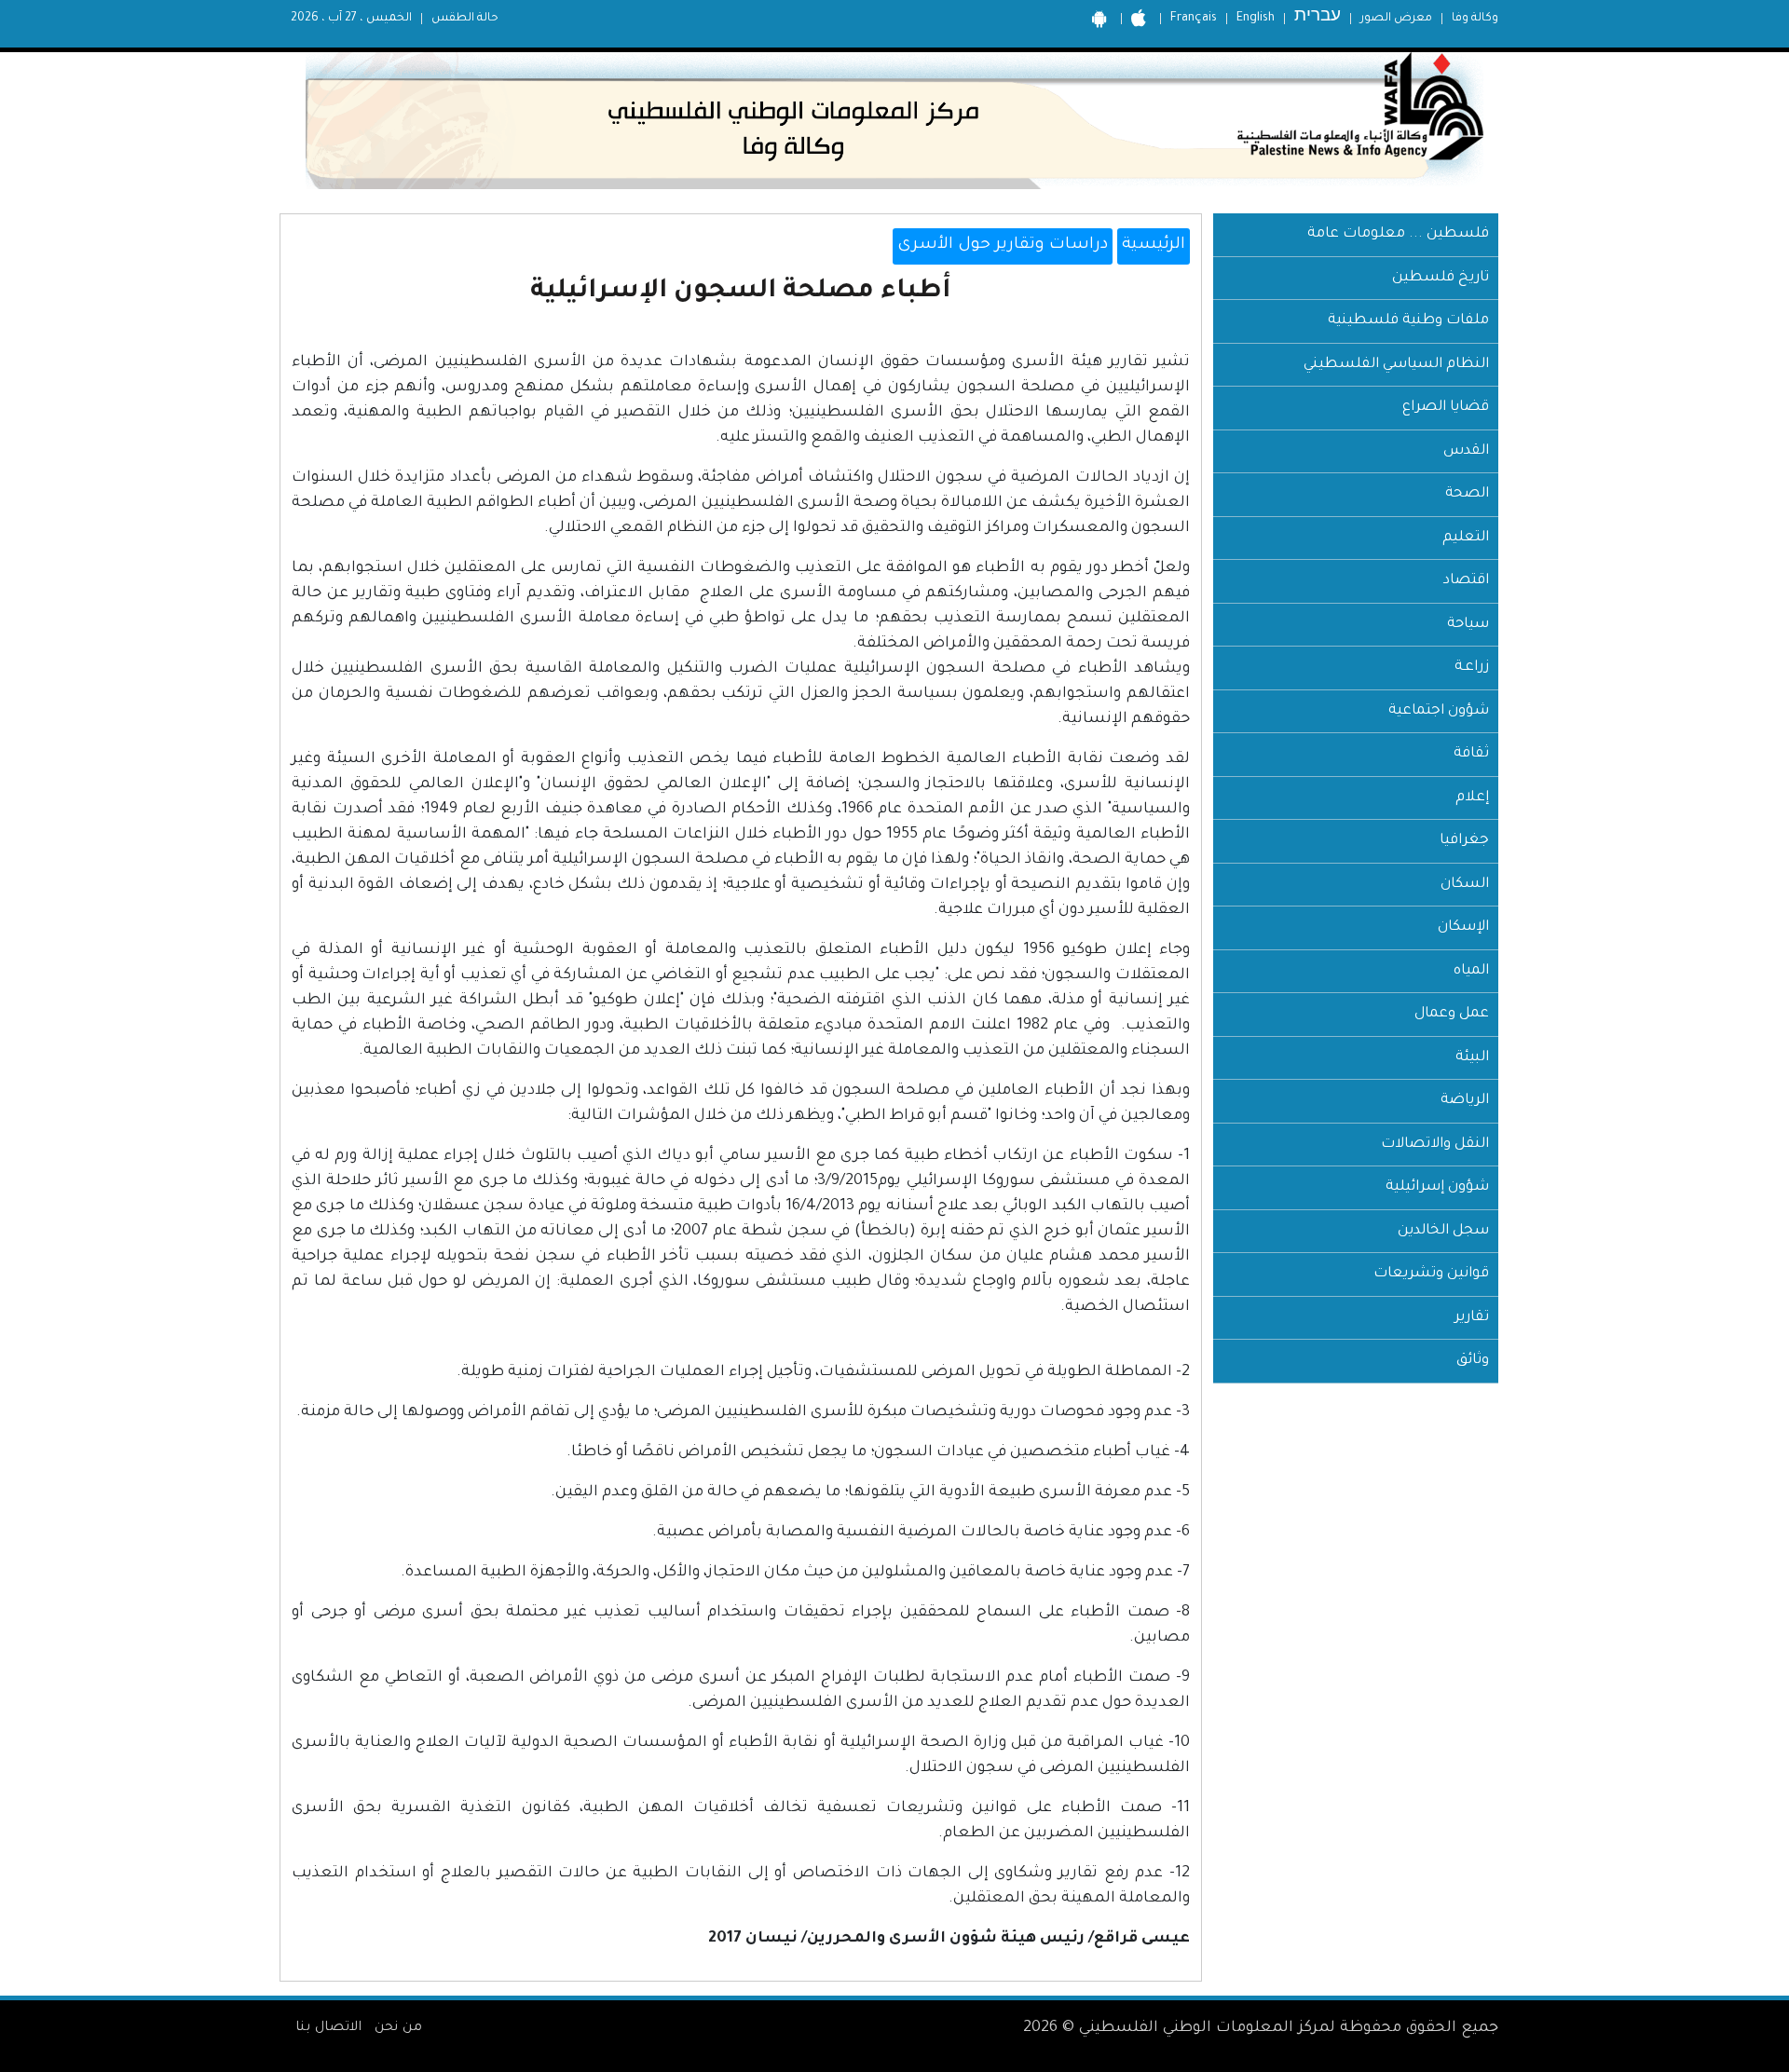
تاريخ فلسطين (1441, 278)
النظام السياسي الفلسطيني (1396, 365)
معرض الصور (1396, 19)
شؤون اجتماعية (1439, 711)
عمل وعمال (1452, 1014)
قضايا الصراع (1446, 408)
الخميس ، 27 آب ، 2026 (351, 19)
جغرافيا (1464, 841)
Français (1194, 19)
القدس (1466, 451)
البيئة (1472, 1058)
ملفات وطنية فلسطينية (1408, 321)
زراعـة (1472, 668)
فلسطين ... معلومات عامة (1398, 234)
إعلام (1472, 798)
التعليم (1466, 538)
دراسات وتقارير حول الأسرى (1003, 245)
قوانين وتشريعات (1431, 1274)
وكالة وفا (1475, 19)
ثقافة (1471, 754)
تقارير (1472, 1318)
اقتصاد (1466, 581)
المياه (1471, 971)
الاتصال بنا (328, 2028)
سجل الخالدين (1443, 1231)
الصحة (1467, 494)
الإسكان (1463, 927)
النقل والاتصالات (1435, 1145)
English (1256, 19)
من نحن (398, 2028)
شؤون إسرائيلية (1437, 1187)
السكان (1465, 885)
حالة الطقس (465, 19)
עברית (1318, 18)
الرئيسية (1154, 245)
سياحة (1468, 625)
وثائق (1473, 1361)
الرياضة (1465, 1101)
